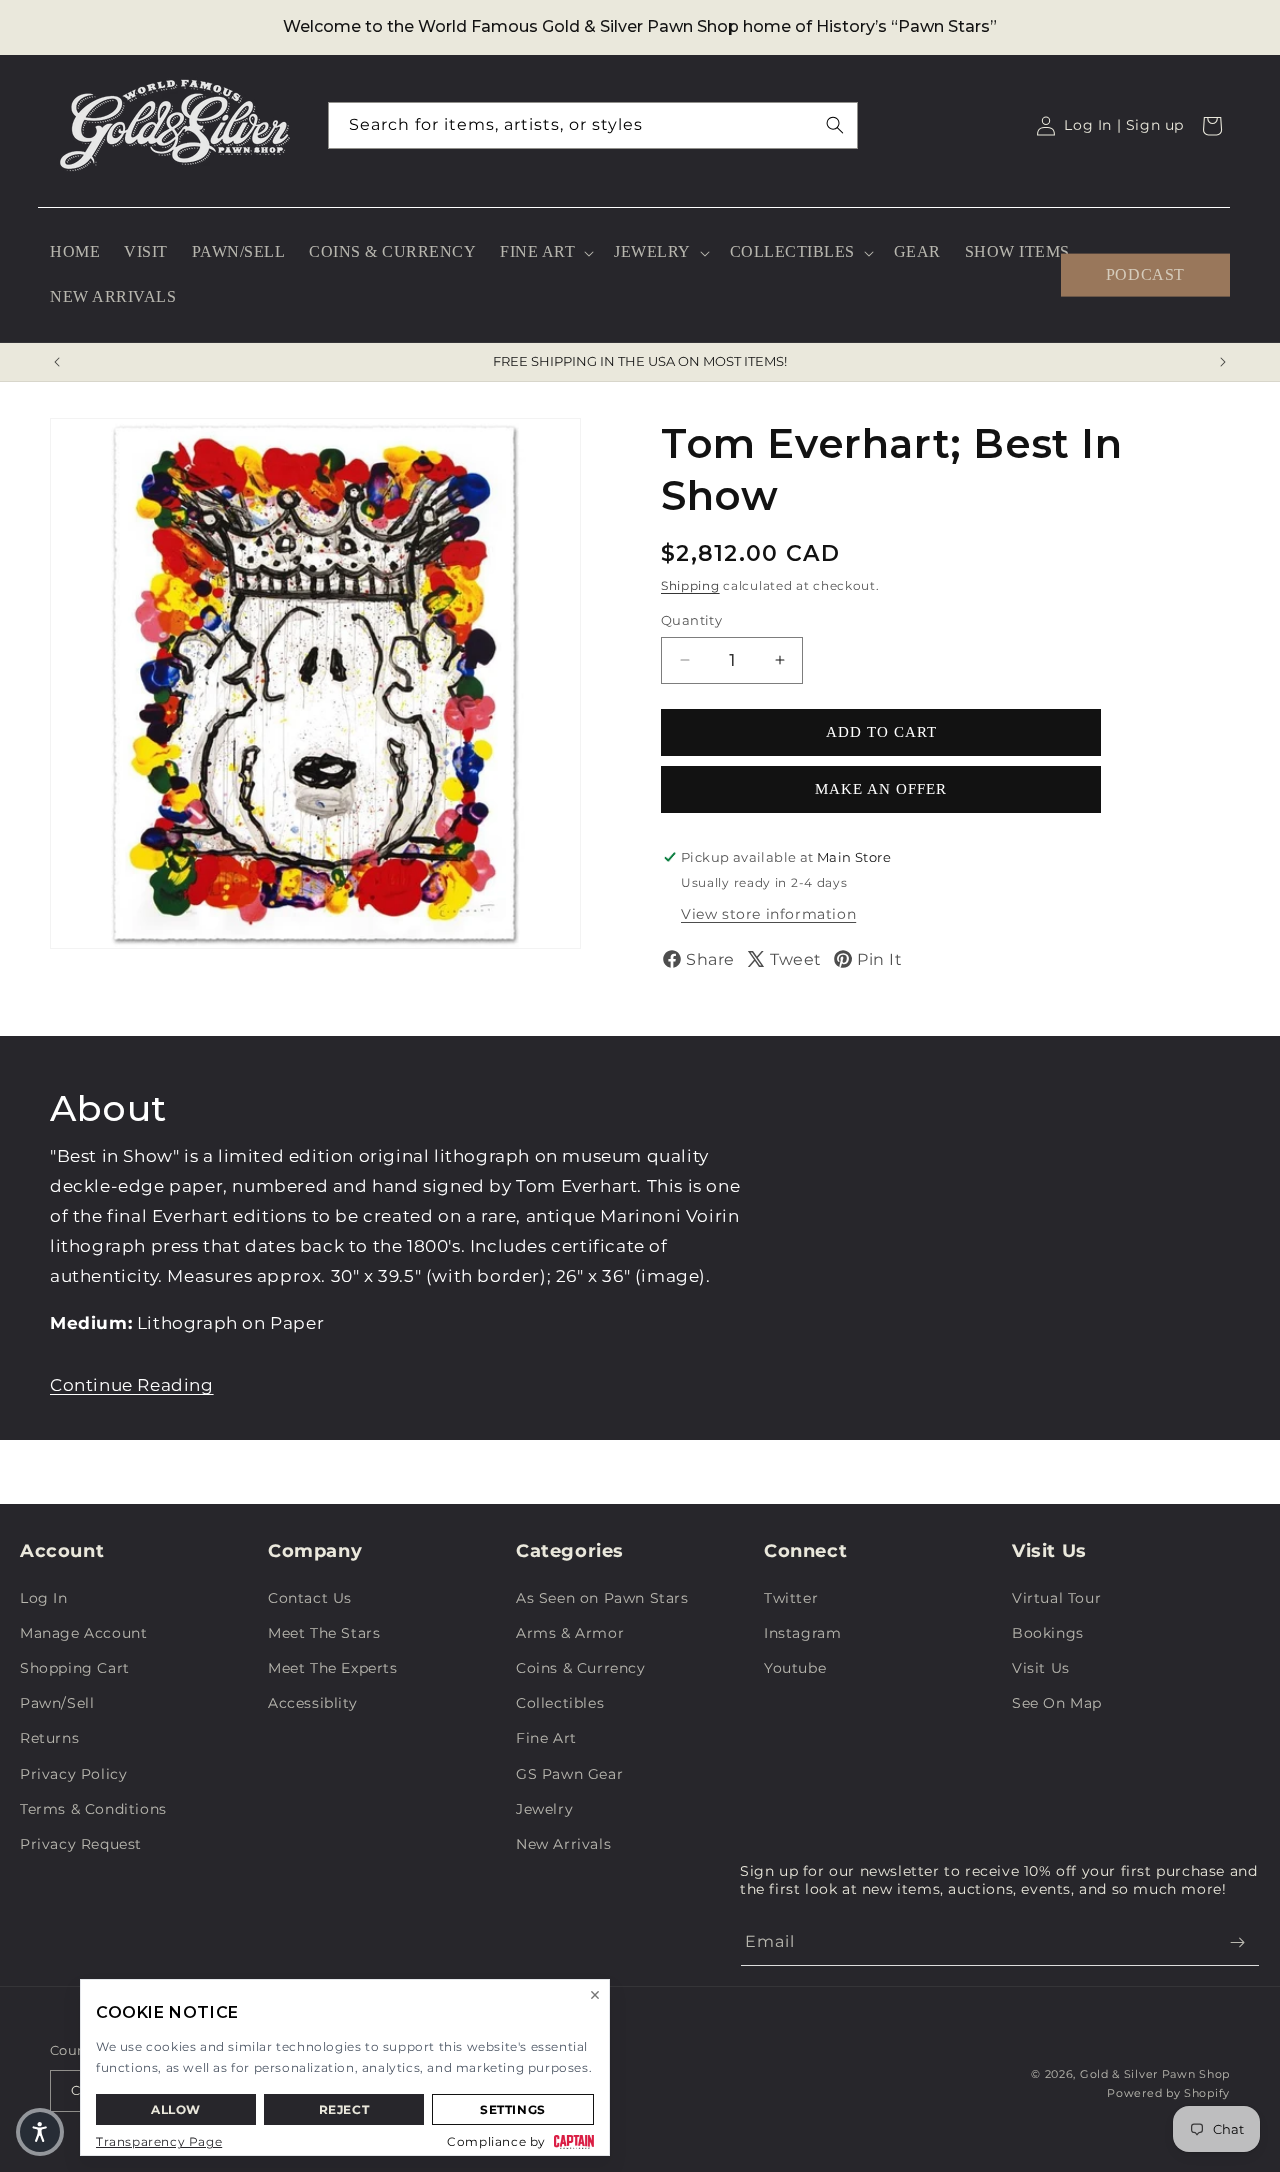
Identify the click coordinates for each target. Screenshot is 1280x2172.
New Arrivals (563, 1844)
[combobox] (593, 125)
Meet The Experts (333, 1668)
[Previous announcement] (57, 362)
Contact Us (310, 1598)
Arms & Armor (570, 1633)
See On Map (1057, 1703)
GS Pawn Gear (569, 1774)
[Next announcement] (1223, 362)
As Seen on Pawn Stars (602, 1598)
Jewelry (544, 1809)
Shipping (690, 585)
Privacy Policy (73, 1774)
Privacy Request (81, 1844)
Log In (44, 1598)
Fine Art (546, 1738)
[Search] (835, 125)
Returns (49, 1738)
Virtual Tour (1056, 1598)
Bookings (1048, 1633)
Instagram (802, 1633)
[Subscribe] (1237, 1942)
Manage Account (83, 1633)
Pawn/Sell (57, 1703)
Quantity (691, 620)
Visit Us (1041, 1668)
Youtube (795, 1668)
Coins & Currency (581, 1668)
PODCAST (1145, 274)
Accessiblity (312, 1703)
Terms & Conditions (93, 1809)
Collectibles (560, 1703)
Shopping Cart (75, 1668)
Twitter (791, 1598)
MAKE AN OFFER (881, 789)
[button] (545, 252)
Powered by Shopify (1168, 2093)
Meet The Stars (324, 1633)
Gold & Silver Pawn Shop (1155, 2074)
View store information (768, 914)
